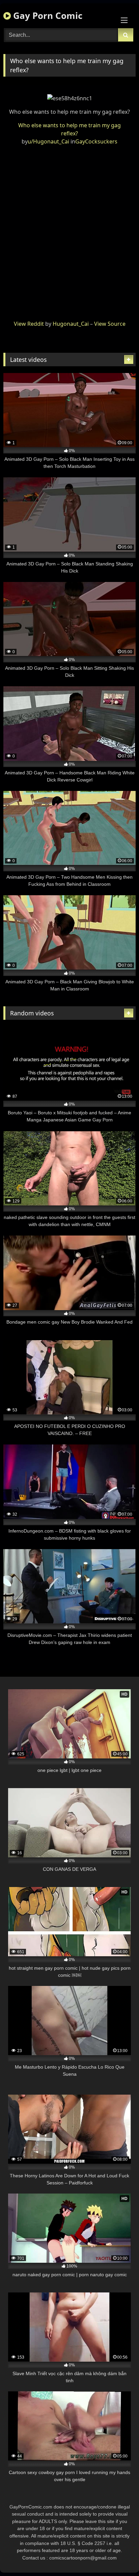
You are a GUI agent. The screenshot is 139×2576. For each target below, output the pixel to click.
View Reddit (29, 324)
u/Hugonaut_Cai (48, 141)
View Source (110, 324)
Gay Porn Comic (47, 16)
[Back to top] (118, 2556)
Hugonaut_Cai (71, 324)
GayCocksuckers (96, 141)
